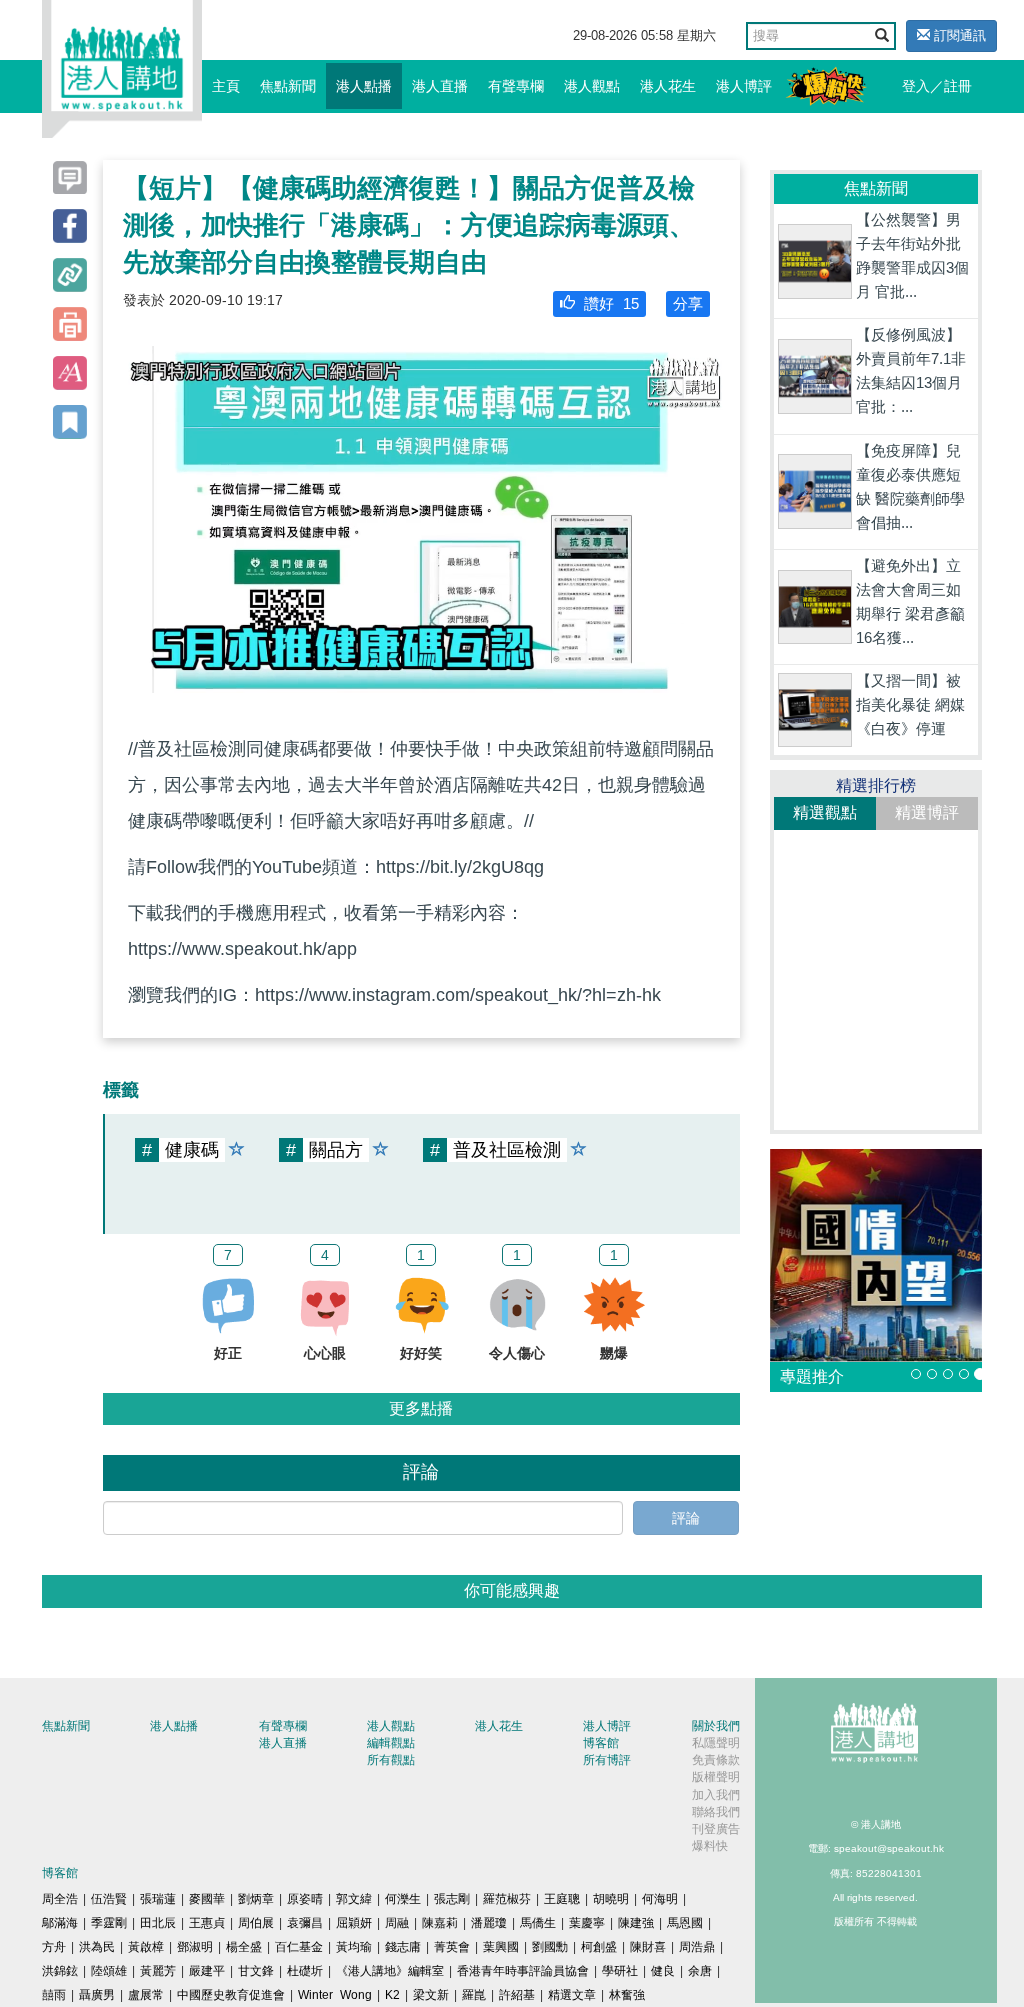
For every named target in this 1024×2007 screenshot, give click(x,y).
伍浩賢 (109, 1899)
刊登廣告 (716, 1829)
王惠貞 (207, 1923)
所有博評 (607, 1760)
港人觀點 (592, 86)
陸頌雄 (109, 1971)
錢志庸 (403, 1947)
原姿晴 (305, 1899)
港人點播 (364, 86)
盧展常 (146, 1995)
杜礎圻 (305, 1971)
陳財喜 (648, 1947)
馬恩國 (685, 1923)
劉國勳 (550, 1947)
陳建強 (636, 1923)
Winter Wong (335, 1995)
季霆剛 (109, 1923)
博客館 (601, 1743)
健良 (663, 1971)
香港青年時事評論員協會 (523, 1971)
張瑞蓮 (158, 1899)
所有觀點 (391, 1760)
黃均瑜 (354, 1947)
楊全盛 (244, 1947)
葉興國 (501, 1947)
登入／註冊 (937, 86)
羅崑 (474, 1995)
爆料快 (710, 1846)
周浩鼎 (697, 1947)
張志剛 (452, 1899)
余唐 (700, 1971)
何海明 (660, 1899)
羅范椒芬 (507, 1899)
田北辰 (158, 1923)
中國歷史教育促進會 (231, 1995)
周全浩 (60, 1899)
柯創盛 (599, 1947)
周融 (397, 1923)
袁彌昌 (305, 1923)
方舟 (54, 1947)
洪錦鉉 (60, 1971)
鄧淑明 (195, 1947)
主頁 (226, 86)
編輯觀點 (391, 1743)
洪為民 (97, 1947)
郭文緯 (354, 1899)
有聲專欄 (516, 86)
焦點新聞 (288, 86)
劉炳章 (256, 1899)
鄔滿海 (60, 1923)
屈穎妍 (354, 1923)
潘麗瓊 (489, 1923)
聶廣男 (97, 1995)
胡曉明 (611, 1899)
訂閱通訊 (958, 35)
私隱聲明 (716, 1743)
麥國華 (207, 1899)
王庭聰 (562, 1899)
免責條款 (716, 1760)
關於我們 (716, 1726)
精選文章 (572, 1995)
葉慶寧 (587, 1923)
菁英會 (452, 1947)
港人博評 (744, 86)
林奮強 (627, 1995)
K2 (392, 1995)
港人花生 (668, 86)
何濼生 (403, 1899)
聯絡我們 (716, 1812)
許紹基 (517, 1995)
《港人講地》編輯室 (390, 1971)
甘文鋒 (256, 1971)
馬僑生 (538, 1923)
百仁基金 (299, 1947)
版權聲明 (716, 1777)
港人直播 (440, 86)
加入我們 (716, 1795)
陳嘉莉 (440, 1923)
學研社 (620, 1971)
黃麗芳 (158, 1971)
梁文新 (431, 1995)
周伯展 (256, 1923)
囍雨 (54, 1995)
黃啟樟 (146, 1947)
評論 (686, 1518)
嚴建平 (207, 1971)
